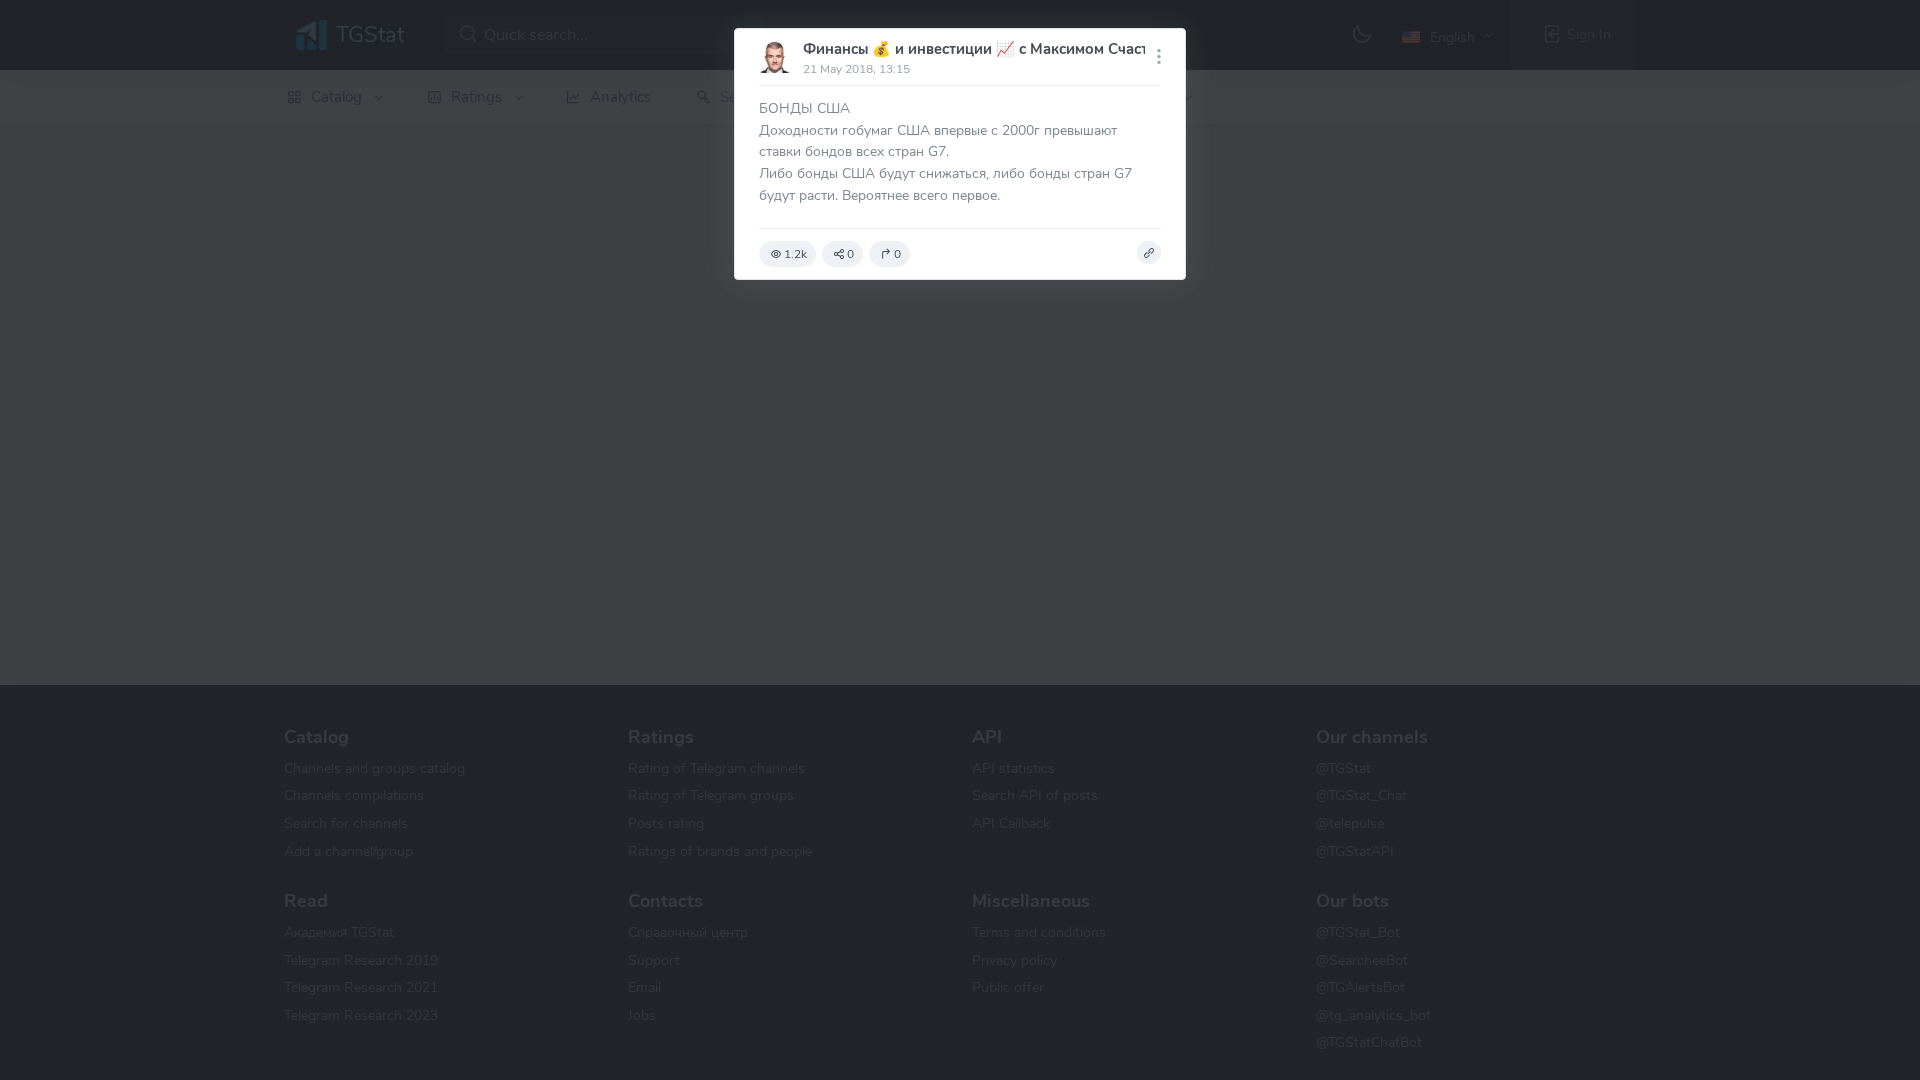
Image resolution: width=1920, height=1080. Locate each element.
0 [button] (850, 254)
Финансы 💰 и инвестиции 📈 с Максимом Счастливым (998, 49)
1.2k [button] (795, 254)
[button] (1149, 253)
